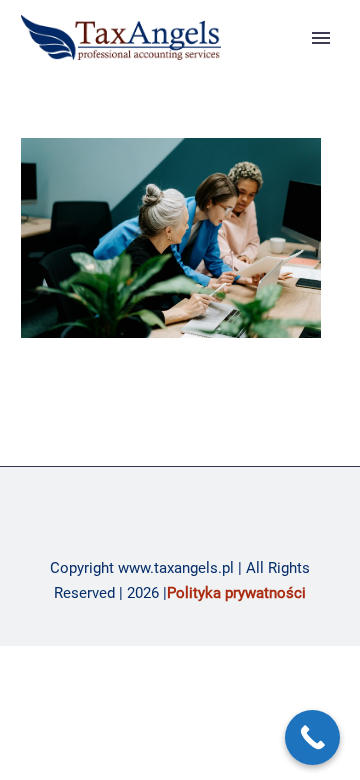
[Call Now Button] (312, 737)
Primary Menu (321, 38)
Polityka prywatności (236, 593)
